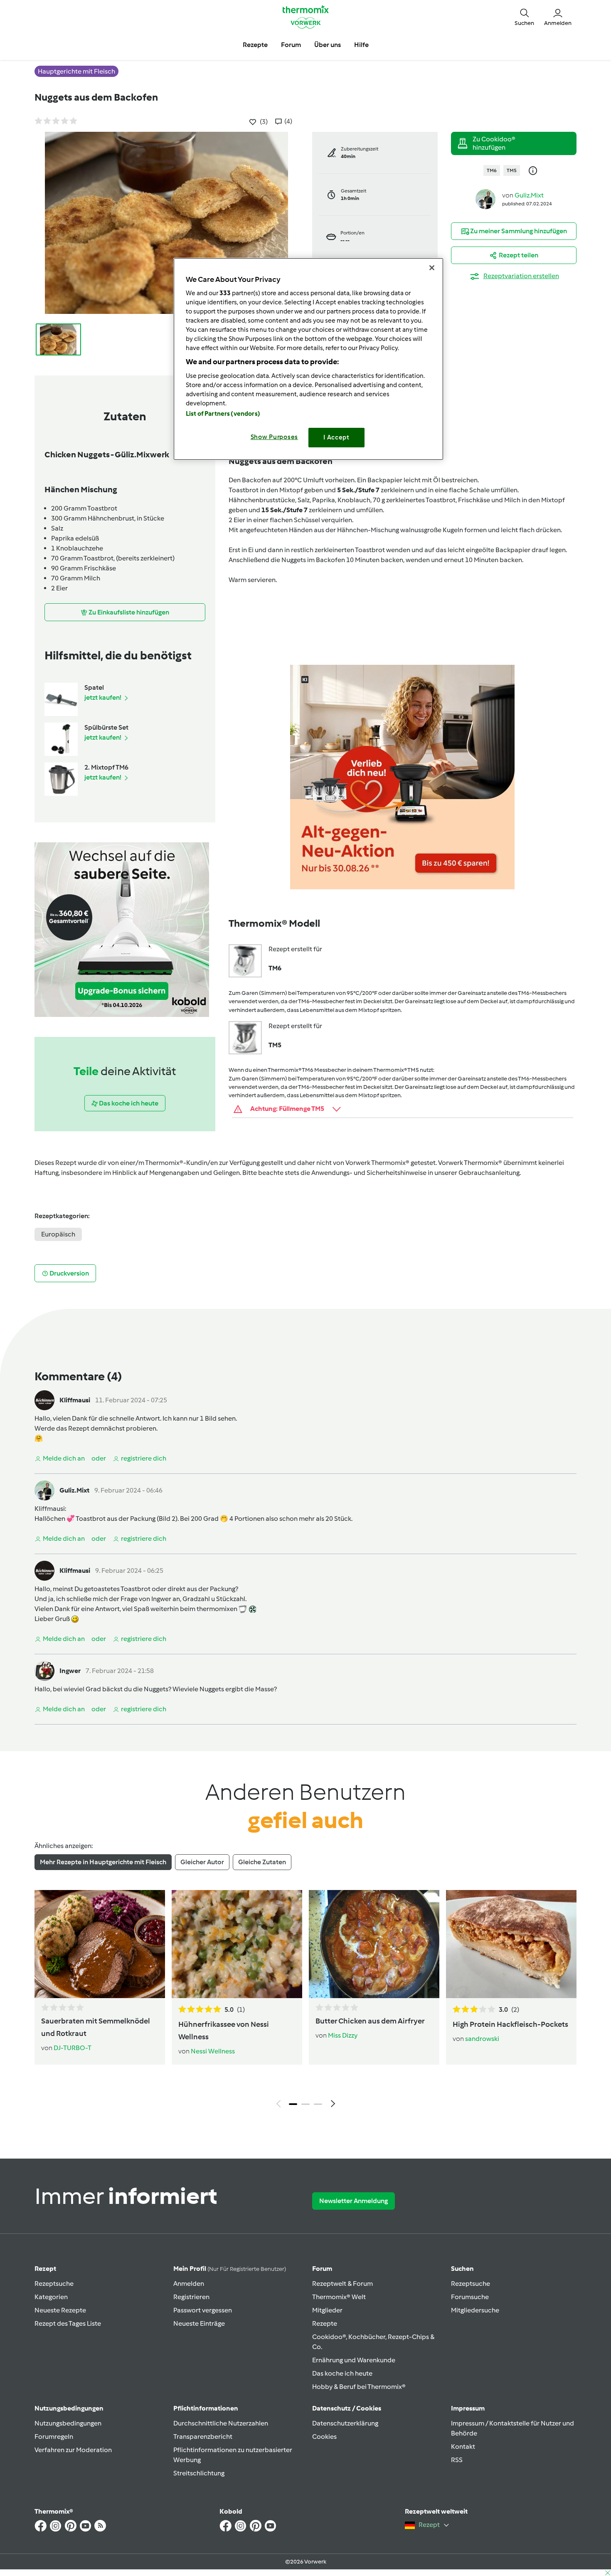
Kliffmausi (75, 1400)
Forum (322, 2269)
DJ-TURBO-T (73, 2048)
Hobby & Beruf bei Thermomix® (359, 2387)
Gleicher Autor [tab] (202, 1862)
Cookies (324, 2437)
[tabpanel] (305, 2001)
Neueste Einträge (199, 2323)
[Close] (432, 268)
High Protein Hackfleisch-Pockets (510, 2024)
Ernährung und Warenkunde (354, 2360)
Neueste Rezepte (60, 2310)
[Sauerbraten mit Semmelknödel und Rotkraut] (100, 1944)
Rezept (45, 2269)
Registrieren (191, 2297)
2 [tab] (305, 2104)
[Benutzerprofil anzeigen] (485, 199)
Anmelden (189, 2284)
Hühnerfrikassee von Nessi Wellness (224, 2031)
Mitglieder (327, 2310)
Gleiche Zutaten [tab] (262, 1862)
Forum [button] (291, 45)
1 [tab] (293, 2104)
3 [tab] (318, 2104)
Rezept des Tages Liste (68, 2323)
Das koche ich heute (342, 2373)
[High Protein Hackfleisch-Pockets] (511, 1944)
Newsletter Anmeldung (354, 2201)
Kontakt (463, 2446)
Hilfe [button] (361, 45)
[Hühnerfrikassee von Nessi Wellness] (237, 1944)
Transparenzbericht (203, 2437)
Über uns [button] (328, 45)
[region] (308, 359)
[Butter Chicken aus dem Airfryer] (374, 1944)
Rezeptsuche (54, 2284)
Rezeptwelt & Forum (342, 2284)
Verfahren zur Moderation (73, 2450)
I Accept (336, 437)
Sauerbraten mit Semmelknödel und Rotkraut (96, 2027)
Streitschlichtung (199, 2473)
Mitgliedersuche (475, 2310)
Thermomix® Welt (339, 2297)
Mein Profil (230, 2269)
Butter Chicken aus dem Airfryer (370, 2021)
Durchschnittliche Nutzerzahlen (221, 2423)
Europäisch (58, 1234)
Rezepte (325, 2323)
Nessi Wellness (213, 2051)
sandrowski (482, 2039)
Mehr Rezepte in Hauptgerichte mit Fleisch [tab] (103, 1862)
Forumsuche (470, 2297)
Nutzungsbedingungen (68, 2423)
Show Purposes (275, 437)
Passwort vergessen (203, 2310)
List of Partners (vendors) (223, 414)
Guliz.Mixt (529, 195)
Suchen (462, 2269)
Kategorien (51, 2297)
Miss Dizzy (343, 2035)
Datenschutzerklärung (345, 2423)
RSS (457, 2460)
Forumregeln (54, 2437)
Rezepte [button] (255, 45)
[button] (524, 17)
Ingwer (70, 1671)
